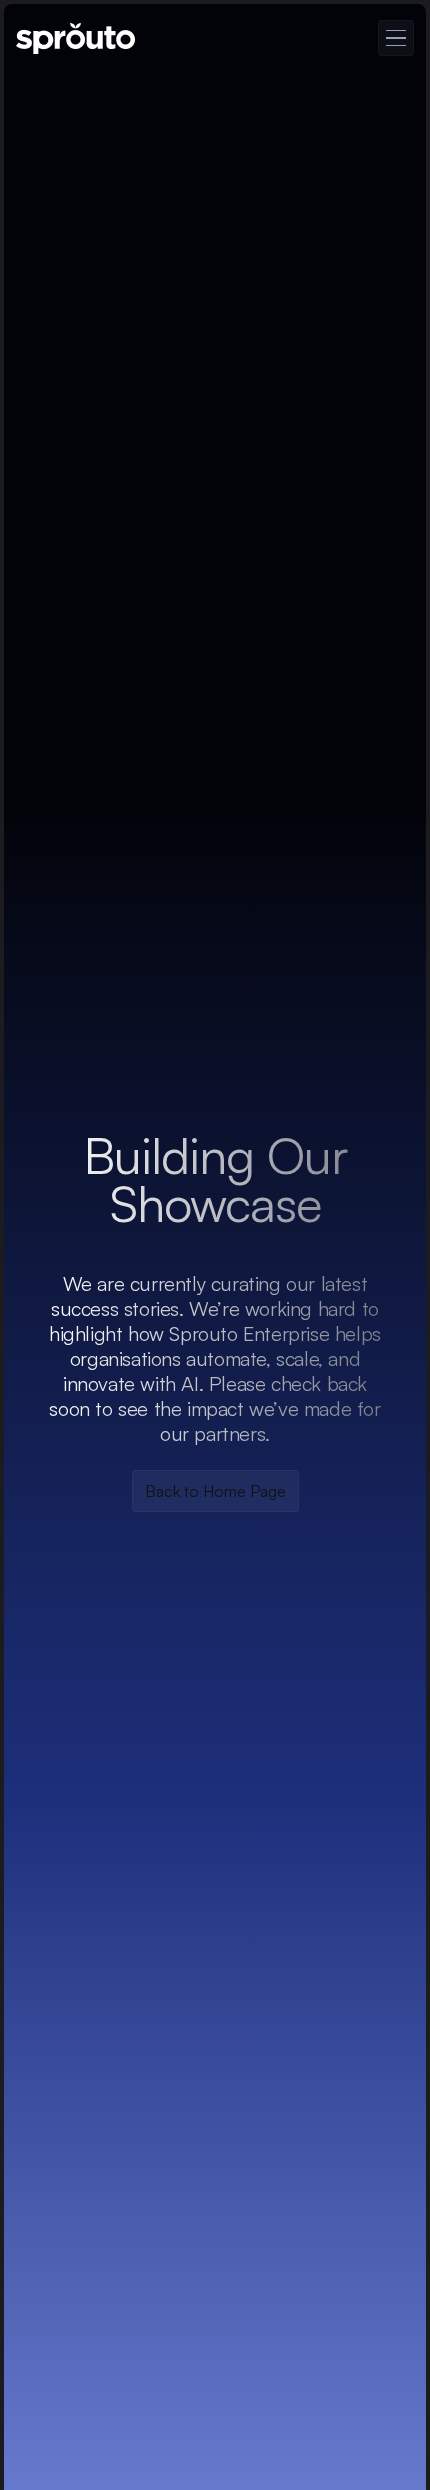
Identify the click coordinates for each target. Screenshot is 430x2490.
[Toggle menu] (396, 38)
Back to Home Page (215, 1491)
